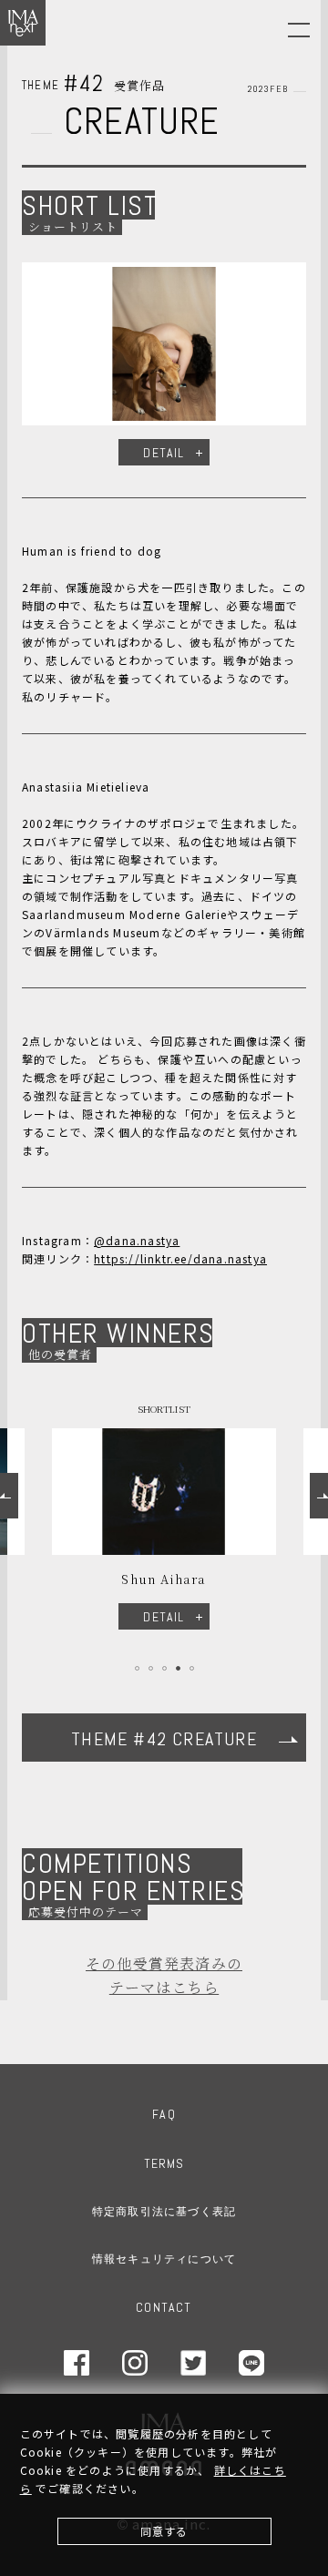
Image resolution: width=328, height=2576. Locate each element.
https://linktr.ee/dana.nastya (180, 1258)
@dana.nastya (137, 1240)
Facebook (77, 2363)
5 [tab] (192, 1668)
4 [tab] (178, 1668)
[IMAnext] (23, 23)
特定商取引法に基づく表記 (164, 2212)
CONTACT (164, 2307)
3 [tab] (164, 1668)
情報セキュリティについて (164, 2259)
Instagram (135, 2363)
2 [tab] (151, 1668)
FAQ (164, 2114)
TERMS (164, 2163)
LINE (251, 2363)
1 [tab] (137, 1668)
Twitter (193, 2363)
